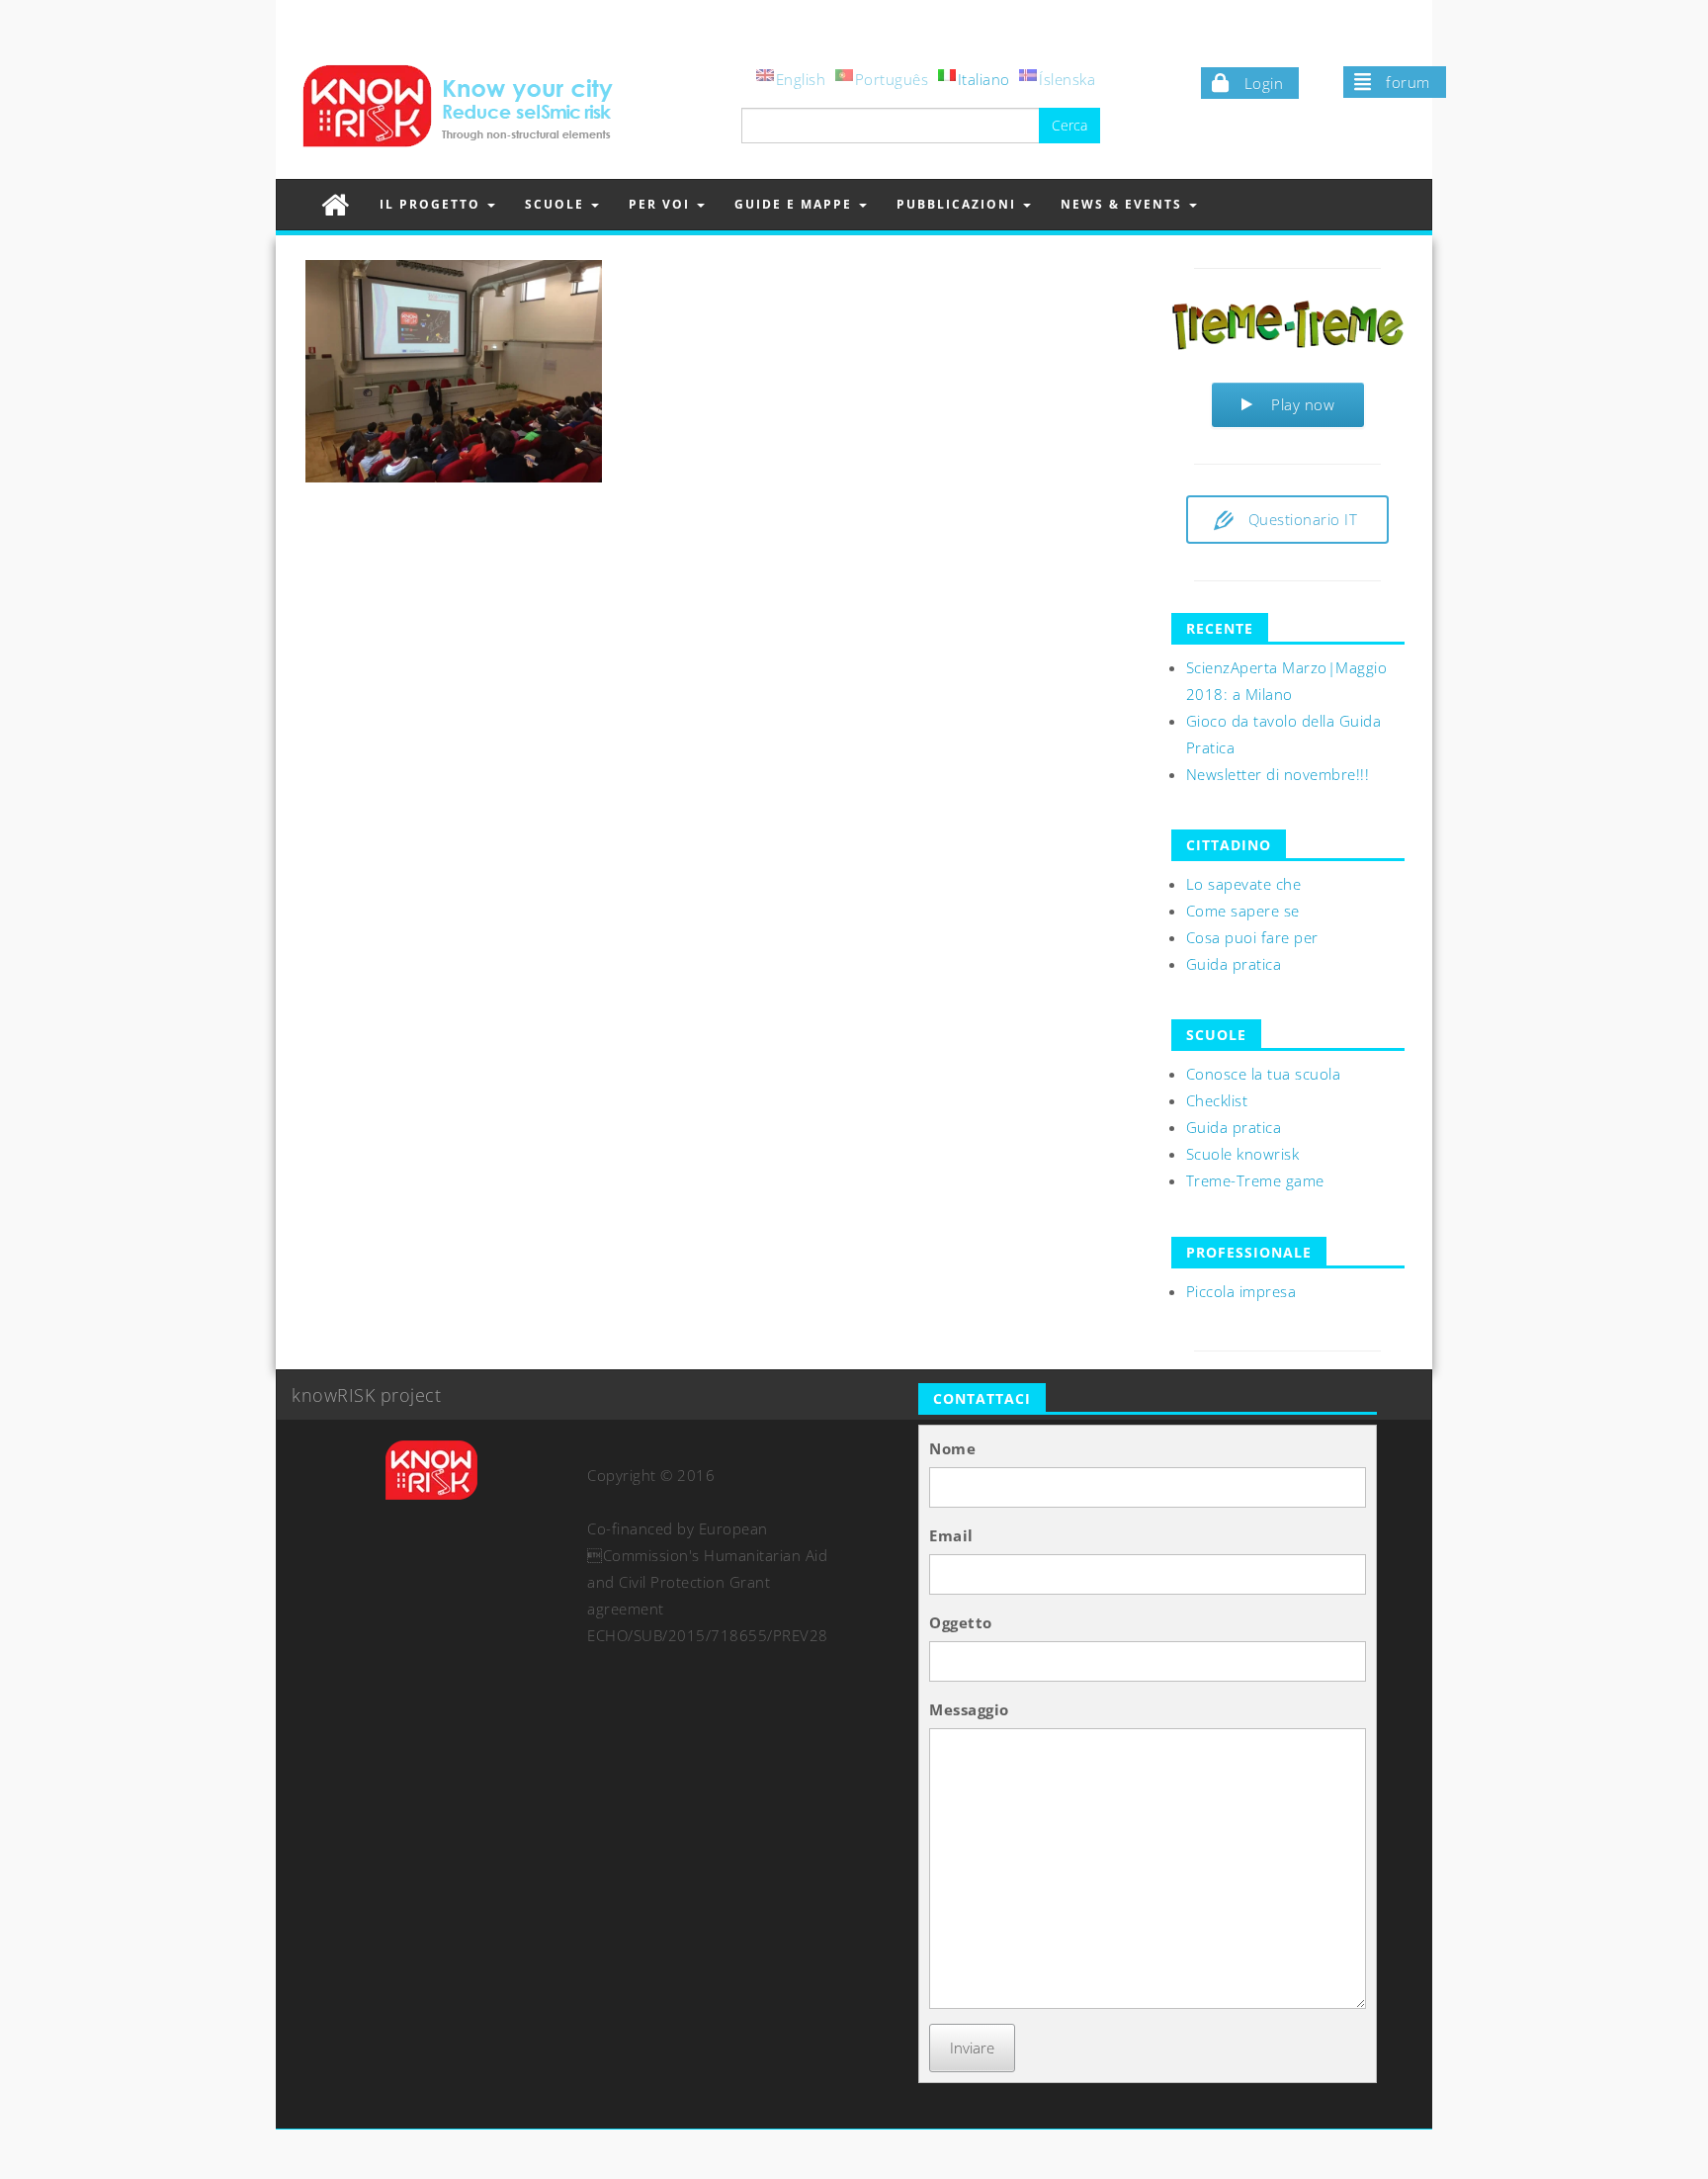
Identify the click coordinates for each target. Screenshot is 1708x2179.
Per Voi (662, 204)
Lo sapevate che (1244, 884)
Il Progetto (432, 204)
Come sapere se (1243, 911)
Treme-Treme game (1255, 1180)
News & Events (1124, 204)
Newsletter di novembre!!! (1278, 774)
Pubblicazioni (959, 204)
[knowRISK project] (336, 204)
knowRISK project (366, 1395)
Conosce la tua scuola (1264, 1074)
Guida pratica (1234, 964)
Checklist (1217, 1100)
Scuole (557, 204)
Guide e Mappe (796, 204)
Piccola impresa (1241, 1291)
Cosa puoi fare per (1252, 937)
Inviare (972, 2048)
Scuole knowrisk (1243, 1154)
